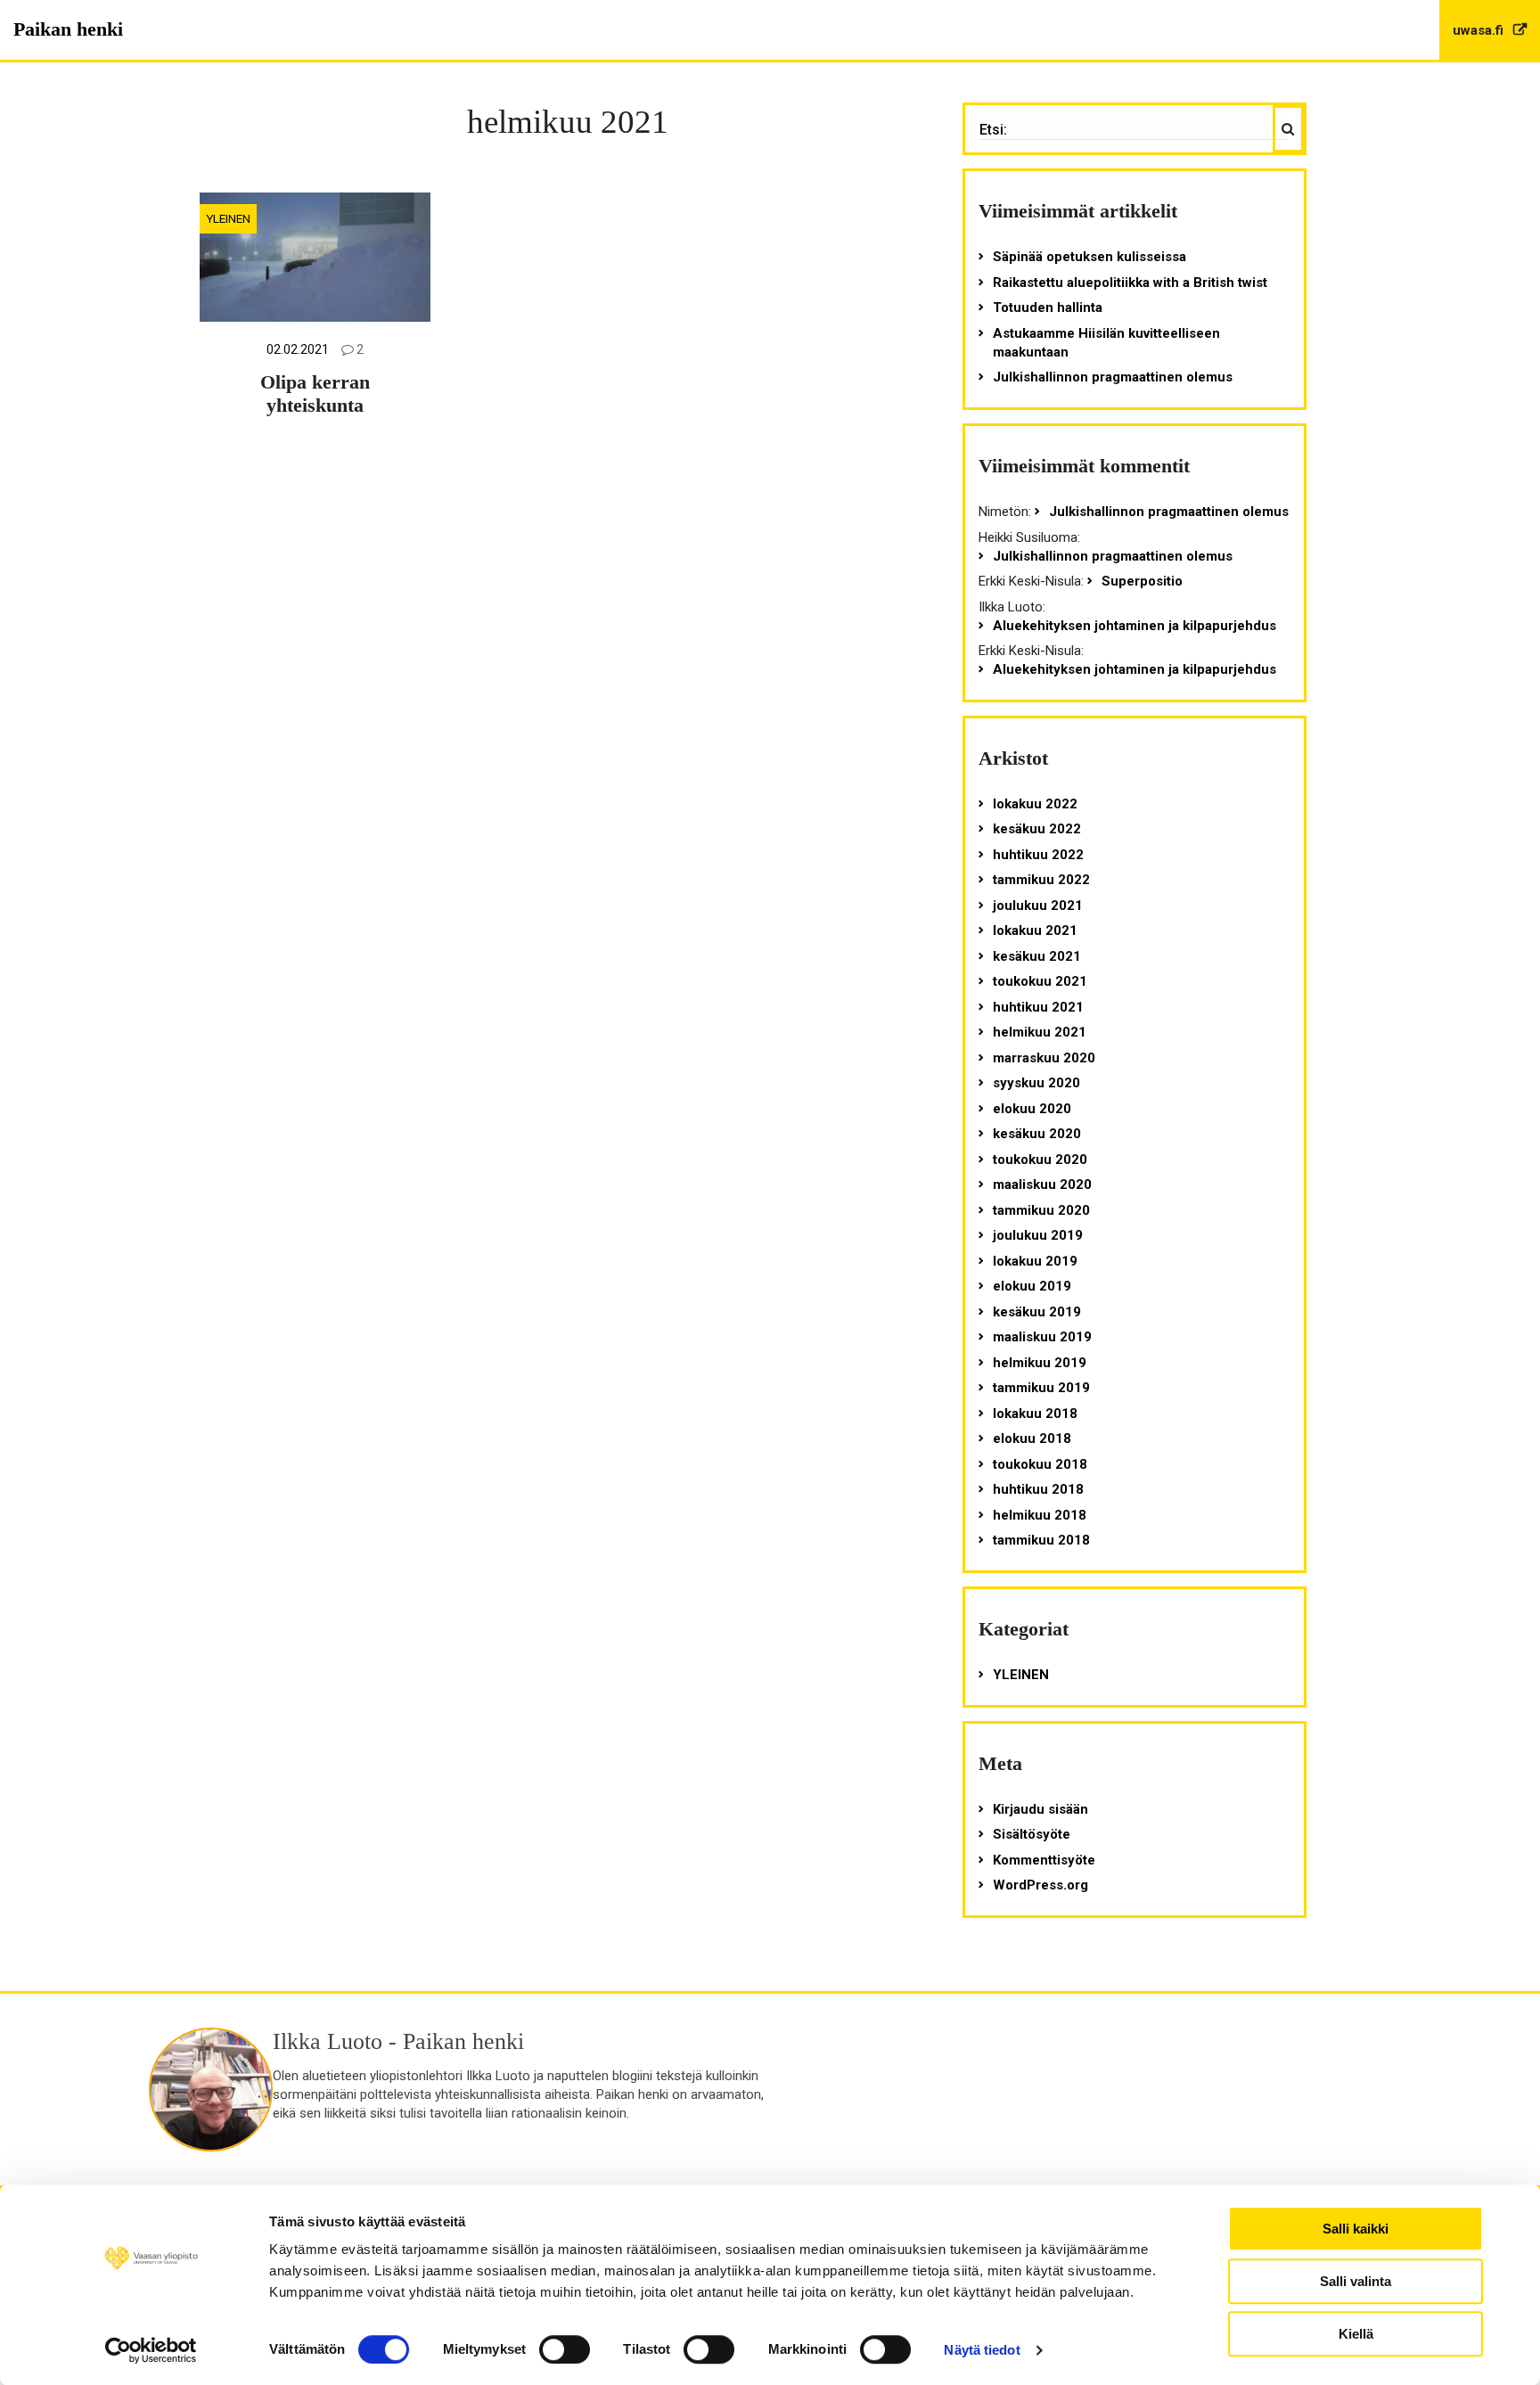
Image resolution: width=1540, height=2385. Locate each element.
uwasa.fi (1480, 30)
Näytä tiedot (982, 2350)
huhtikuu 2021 (1038, 1007)
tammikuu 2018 (1041, 1540)
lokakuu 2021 (1035, 930)
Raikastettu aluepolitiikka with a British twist (1130, 283)
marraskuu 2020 (1044, 1058)
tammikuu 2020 (1041, 1210)
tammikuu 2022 (1041, 880)
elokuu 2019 (1032, 1286)
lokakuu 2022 (1035, 804)
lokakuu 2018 (1035, 1414)
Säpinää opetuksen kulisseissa (1089, 257)
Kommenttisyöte (1044, 1860)
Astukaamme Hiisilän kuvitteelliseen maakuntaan (1106, 343)
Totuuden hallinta (1048, 307)
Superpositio (1142, 581)
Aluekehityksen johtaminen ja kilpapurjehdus (1135, 626)
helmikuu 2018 (1040, 1515)
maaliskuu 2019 (1042, 1337)
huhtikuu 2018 (1038, 1489)
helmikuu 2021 (1040, 1032)
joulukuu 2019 (1038, 1235)
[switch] (565, 2349)
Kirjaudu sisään (1040, 1809)
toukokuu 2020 (1040, 1160)
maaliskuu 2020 (1042, 1184)
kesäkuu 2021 (1037, 956)
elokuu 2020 (1032, 1109)
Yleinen (228, 218)
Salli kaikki (1356, 2229)
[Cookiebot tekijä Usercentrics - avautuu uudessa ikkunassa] (151, 2350)
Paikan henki (68, 29)
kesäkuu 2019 (1037, 1312)
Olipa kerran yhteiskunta (315, 394)
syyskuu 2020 (1036, 1083)
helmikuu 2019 (1040, 1363)
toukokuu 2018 (1040, 1464)
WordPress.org (1040, 1885)
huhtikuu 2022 (1038, 855)
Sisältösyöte (1032, 1834)
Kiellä (1356, 2334)
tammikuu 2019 (1041, 1388)
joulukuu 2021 (1038, 906)
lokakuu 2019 (1035, 1261)
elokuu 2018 (1032, 1438)
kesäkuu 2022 (1037, 829)
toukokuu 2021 (1040, 981)
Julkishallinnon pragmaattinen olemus (1113, 377)
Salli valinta (1356, 2281)
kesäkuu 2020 (1037, 1134)
